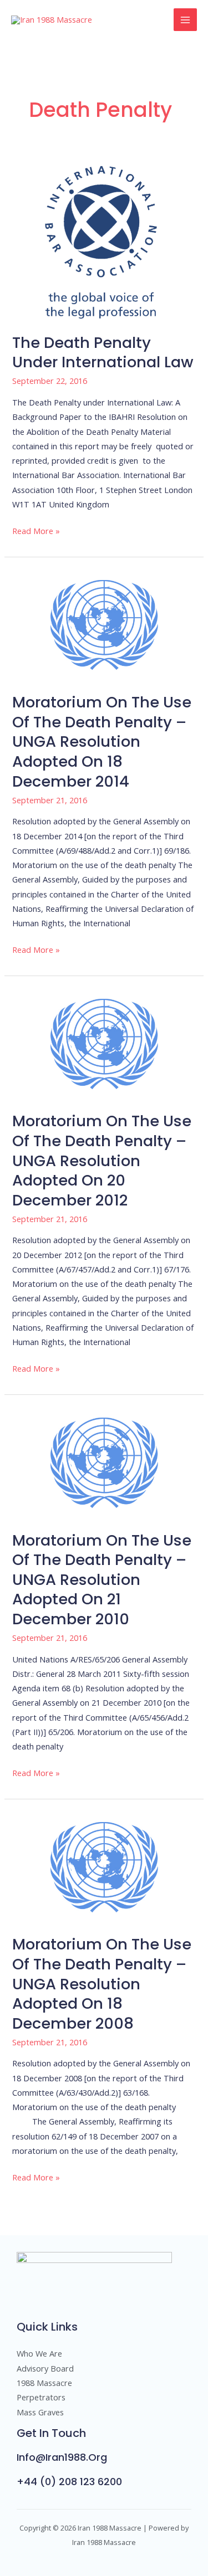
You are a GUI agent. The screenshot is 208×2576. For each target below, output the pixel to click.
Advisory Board (45, 2368)
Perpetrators (41, 2397)
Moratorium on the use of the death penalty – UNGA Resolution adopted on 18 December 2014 (102, 742)
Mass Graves (40, 2412)
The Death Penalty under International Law (103, 353)
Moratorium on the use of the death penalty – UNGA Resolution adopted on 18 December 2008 (102, 1984)
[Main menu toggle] (185, 20)
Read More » (36, 530)
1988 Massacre (44, 2383)
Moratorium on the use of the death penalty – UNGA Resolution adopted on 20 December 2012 (102, 1160)
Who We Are (39, 2353)
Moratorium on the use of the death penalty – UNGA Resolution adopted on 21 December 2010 (102, 1580)
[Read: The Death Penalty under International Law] (104, 240)
